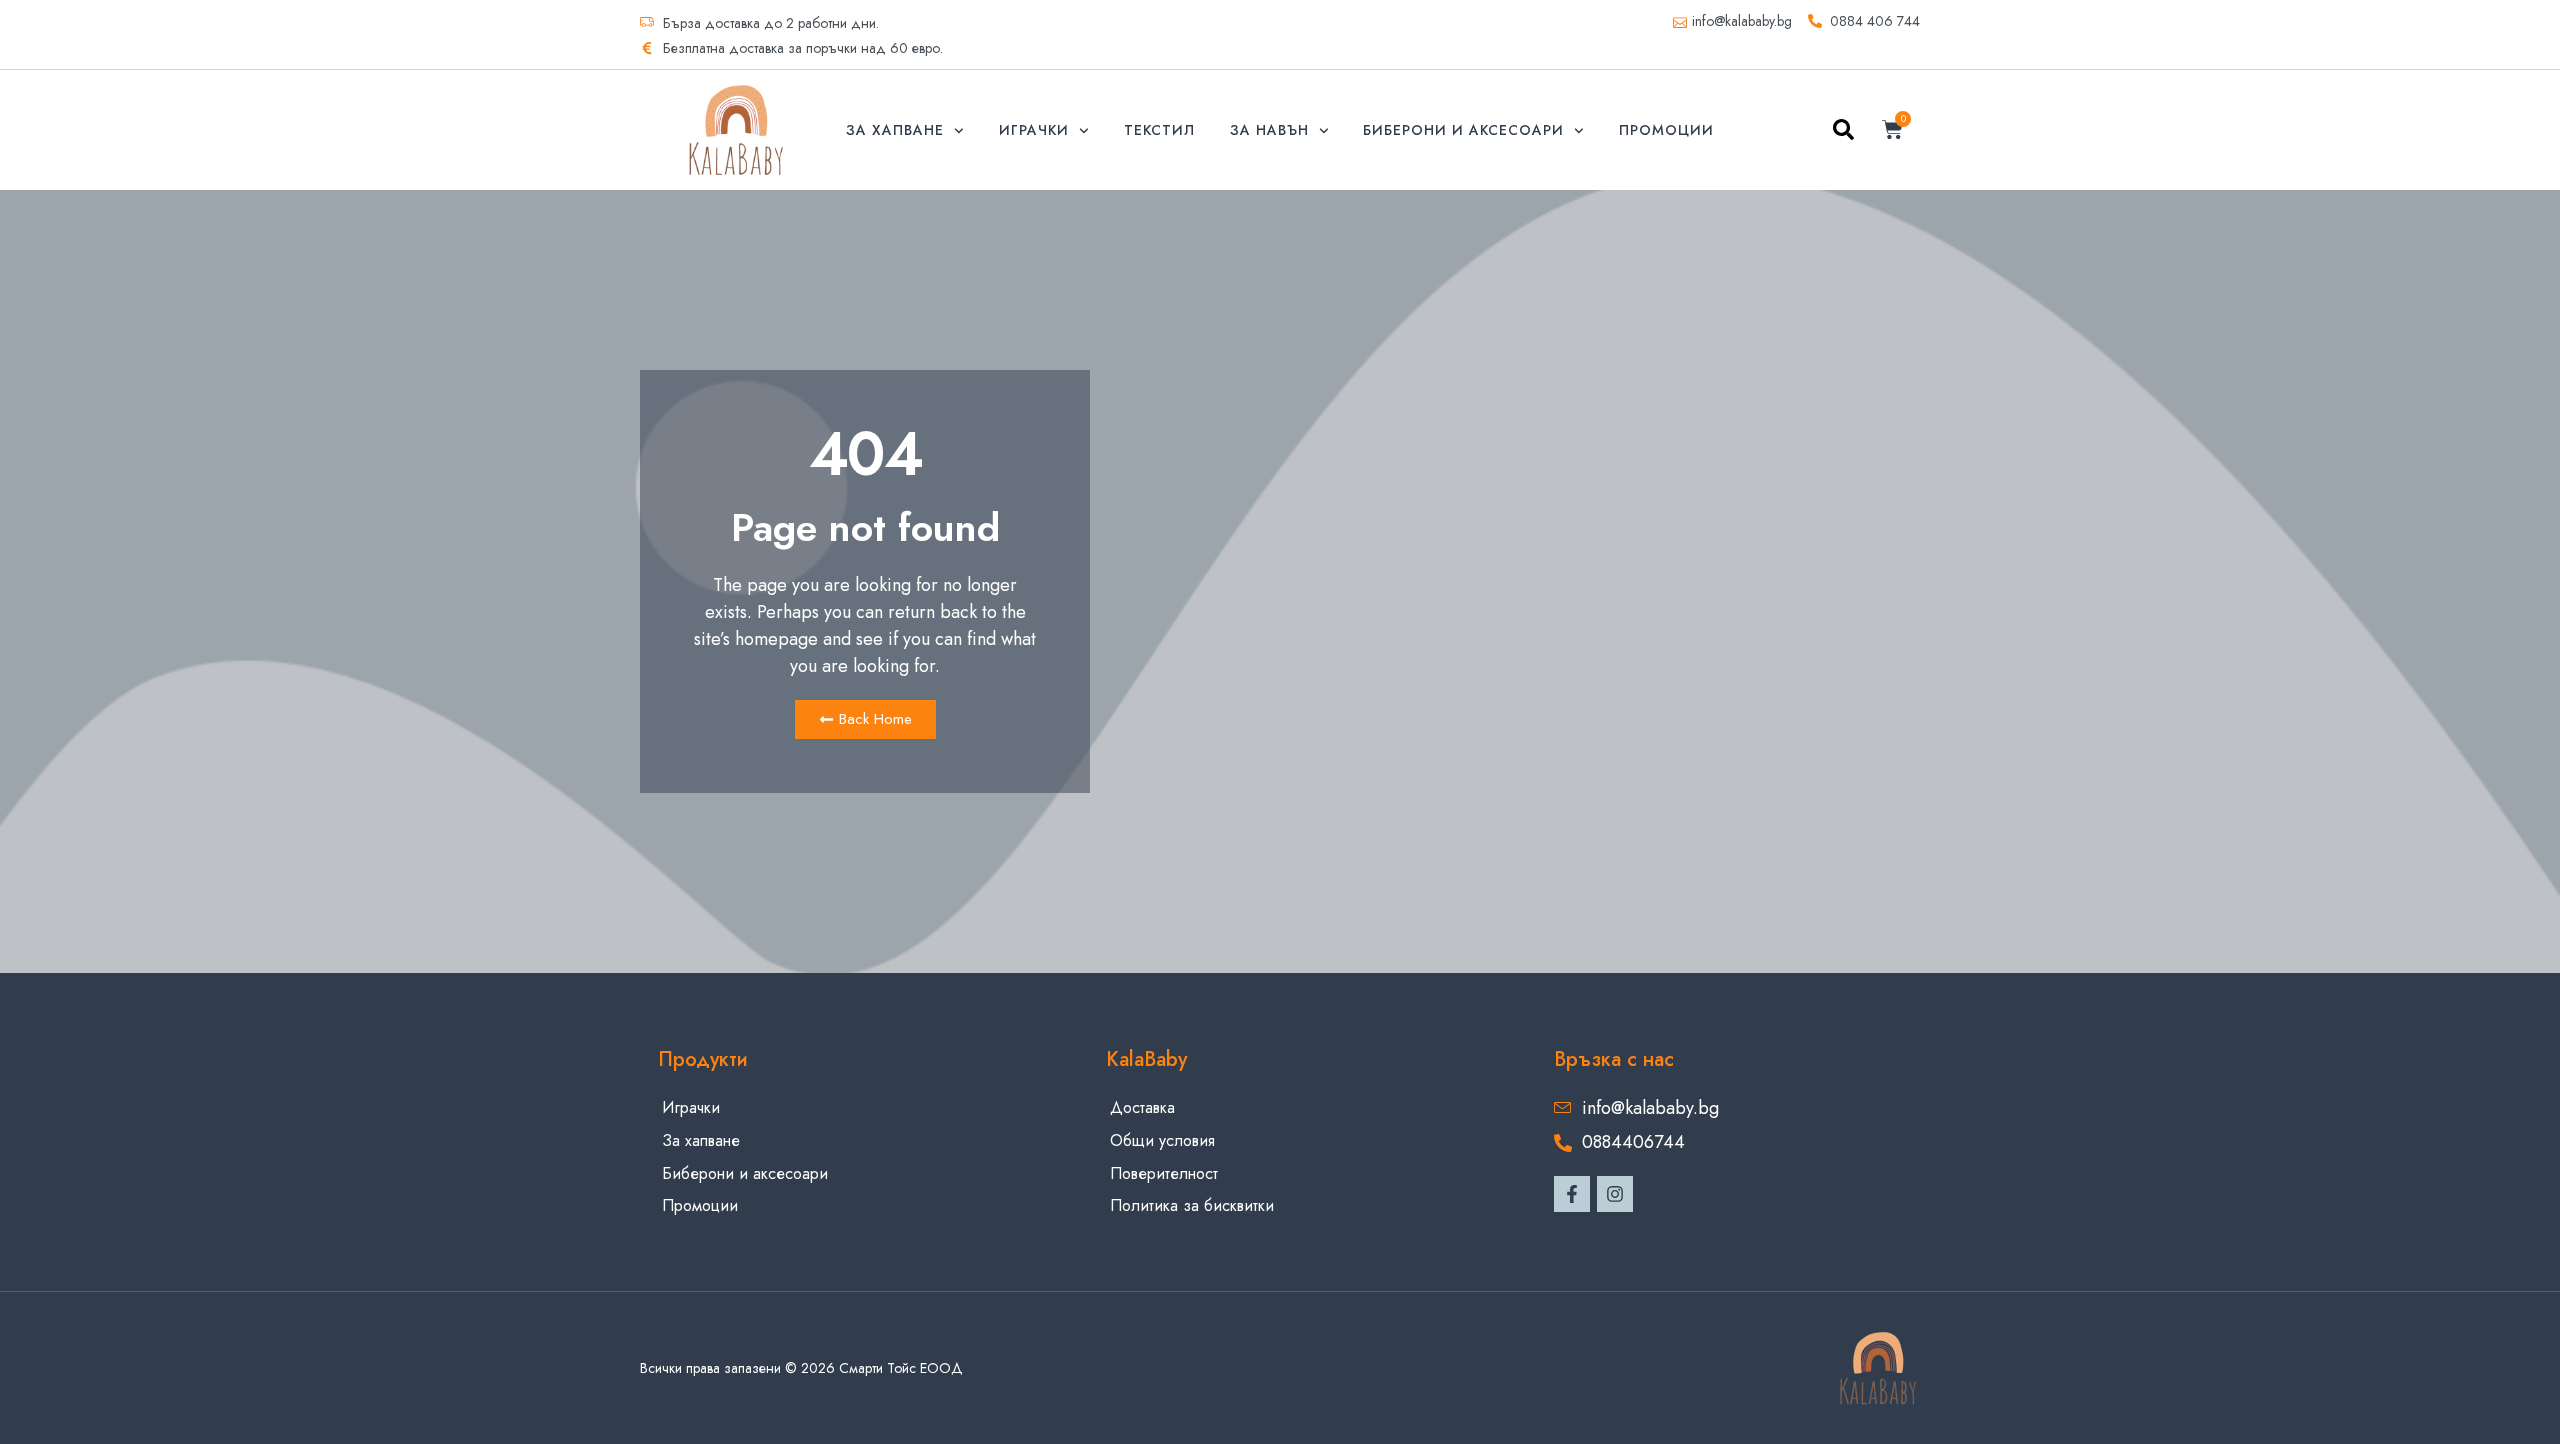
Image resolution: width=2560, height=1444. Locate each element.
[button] (1843, 133)
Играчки (1034, 130)
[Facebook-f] (1572, 1194)
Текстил (1159, 130)
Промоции (1666, 130)
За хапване (895, 130)
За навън (1269, 130)
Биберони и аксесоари (1463, 130)
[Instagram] (1615, 1194)
